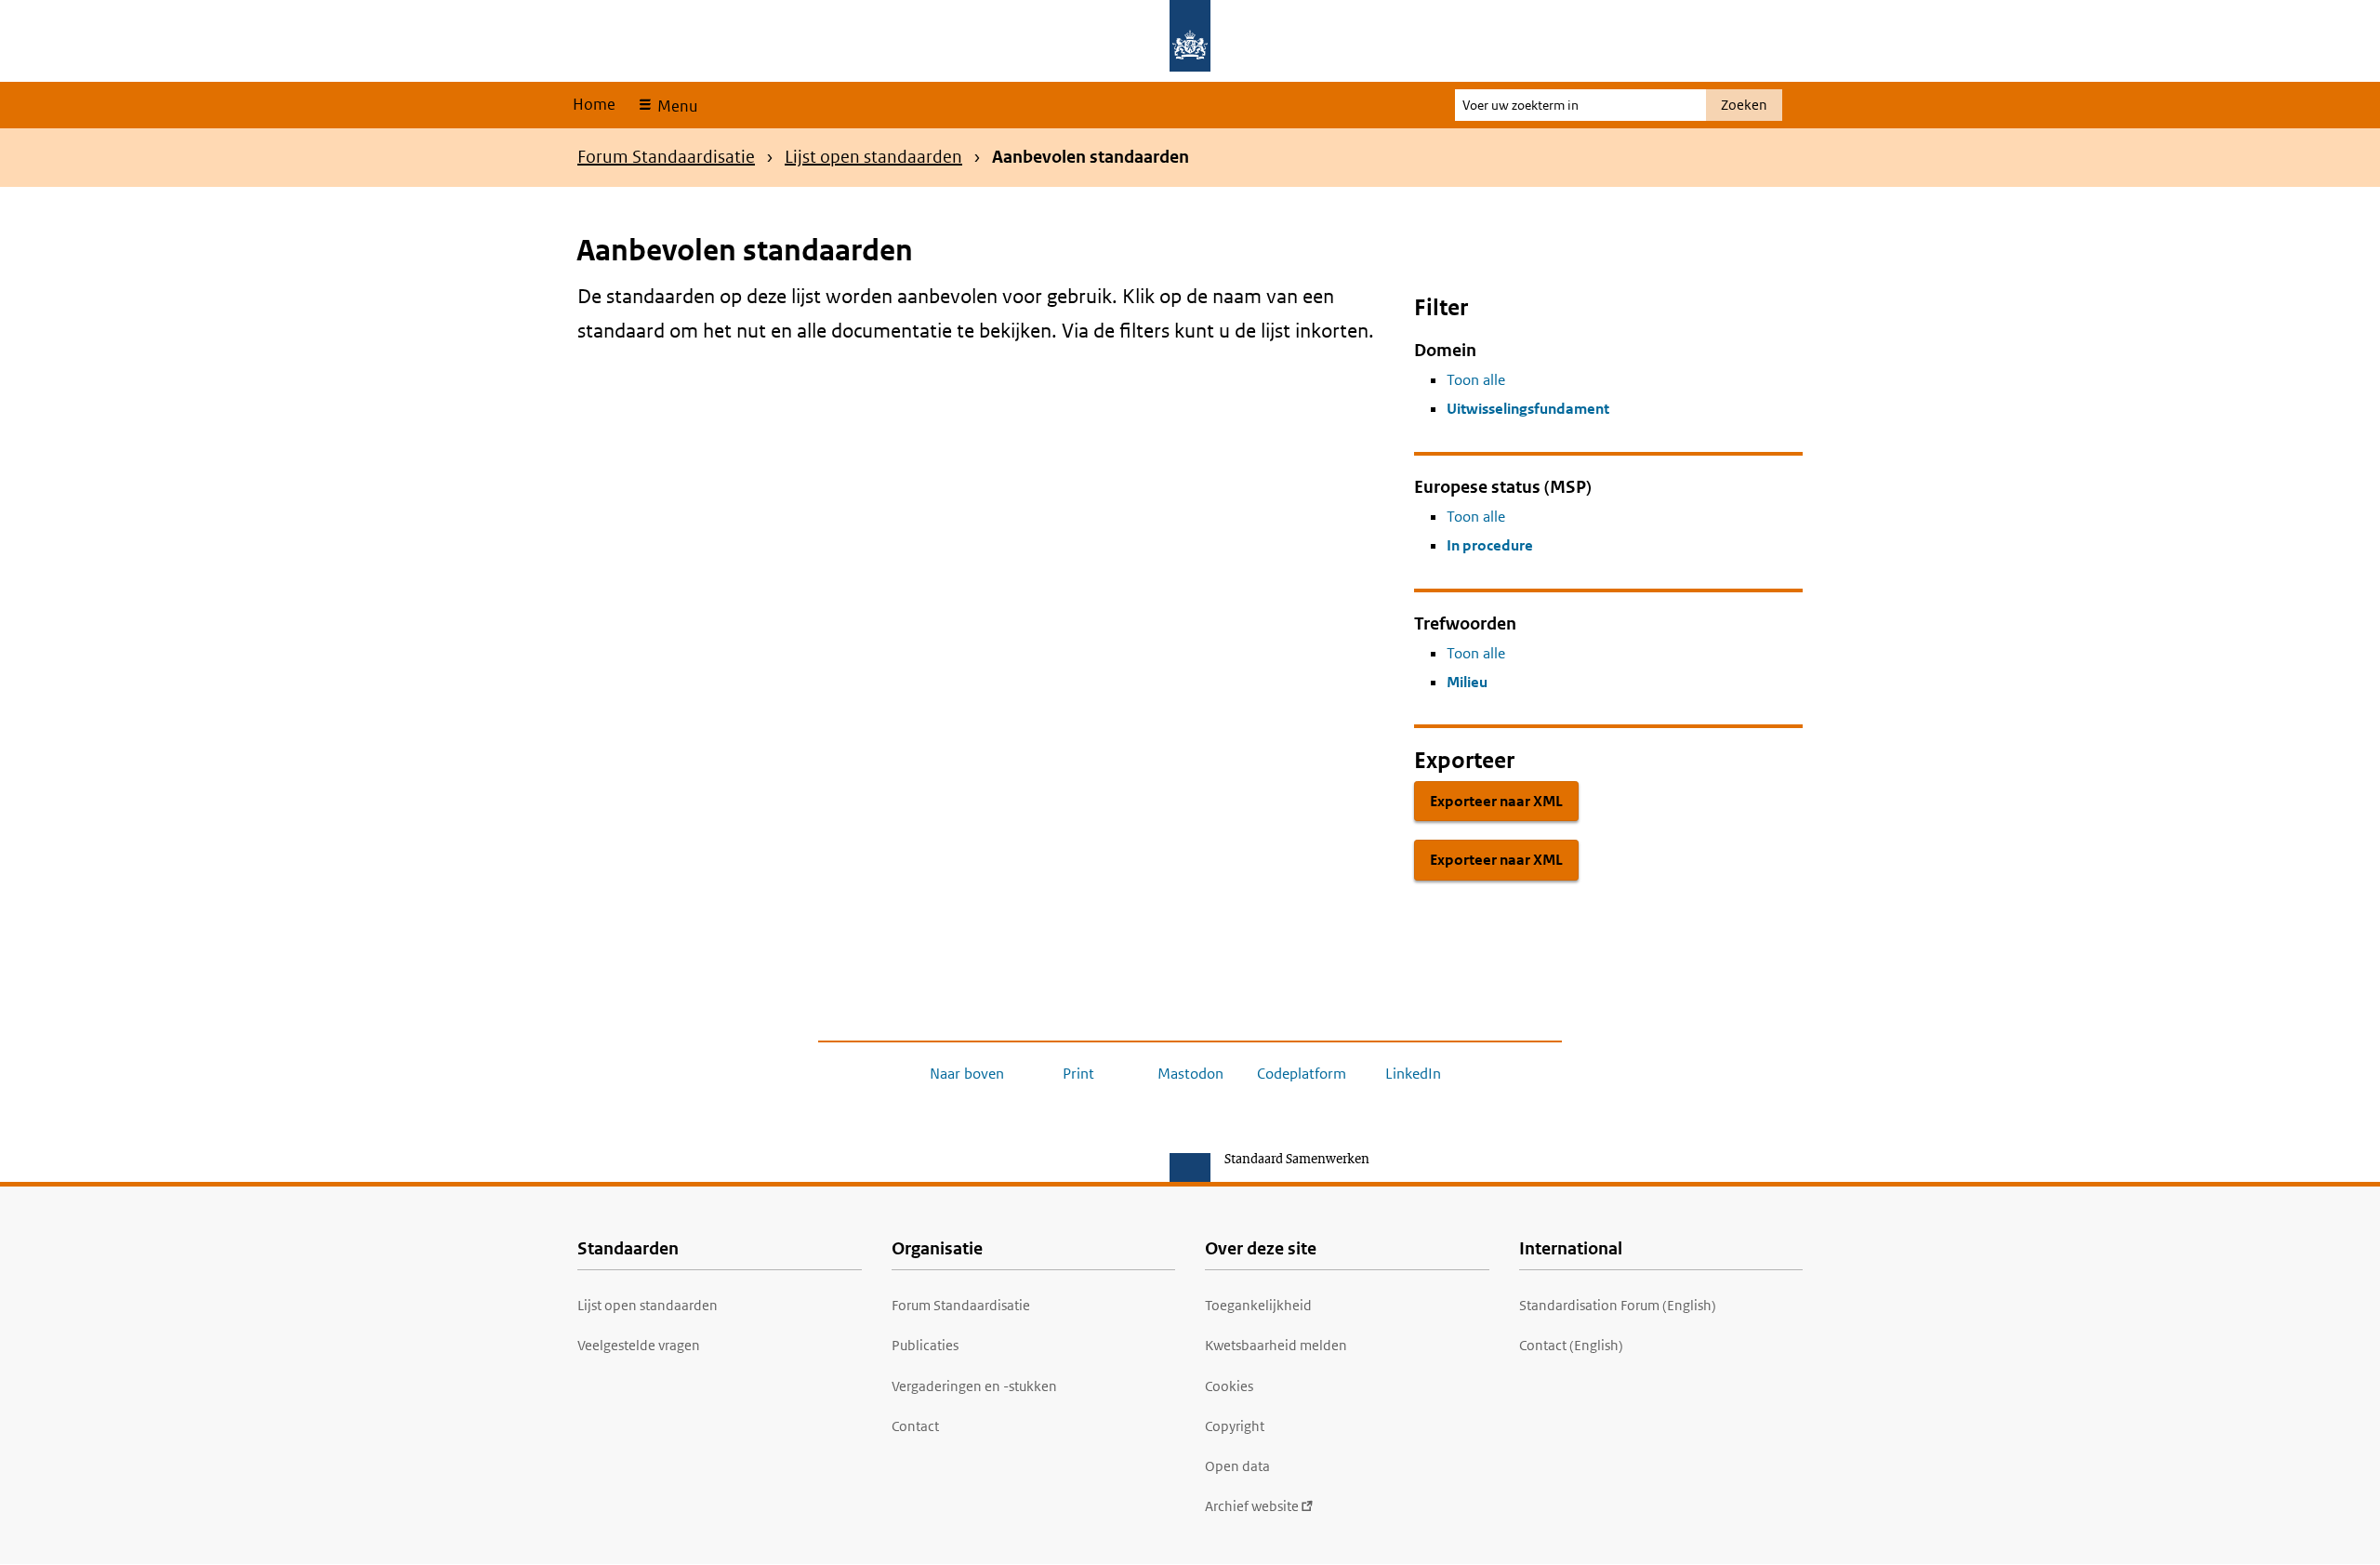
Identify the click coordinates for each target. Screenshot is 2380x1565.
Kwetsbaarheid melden (1276, 1345)
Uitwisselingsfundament (1528, 409)
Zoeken (1744, 105)
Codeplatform (1302, 1074)
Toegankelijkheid (1258, 1305)
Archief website (1252, 1506)
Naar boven (967, 1074)
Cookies (1229, 1386)
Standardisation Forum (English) (1618, 1305)
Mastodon (1190, 1074)
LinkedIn (1413, 1074)
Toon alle (1476, 380)
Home (594, 104)
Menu (675, 106)
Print (1078, 1074)
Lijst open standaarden (873, 157)
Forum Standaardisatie (666, 157)
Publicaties (925, 1345)
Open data (1237, 1466)
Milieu (1467, 682)
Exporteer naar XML (1496, 801)
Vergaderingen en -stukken (974, 1386)
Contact (915, 1426)
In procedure (1490, 545)
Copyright (1235, 1426)
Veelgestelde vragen (639, 1345)
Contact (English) (1571, 1345)
